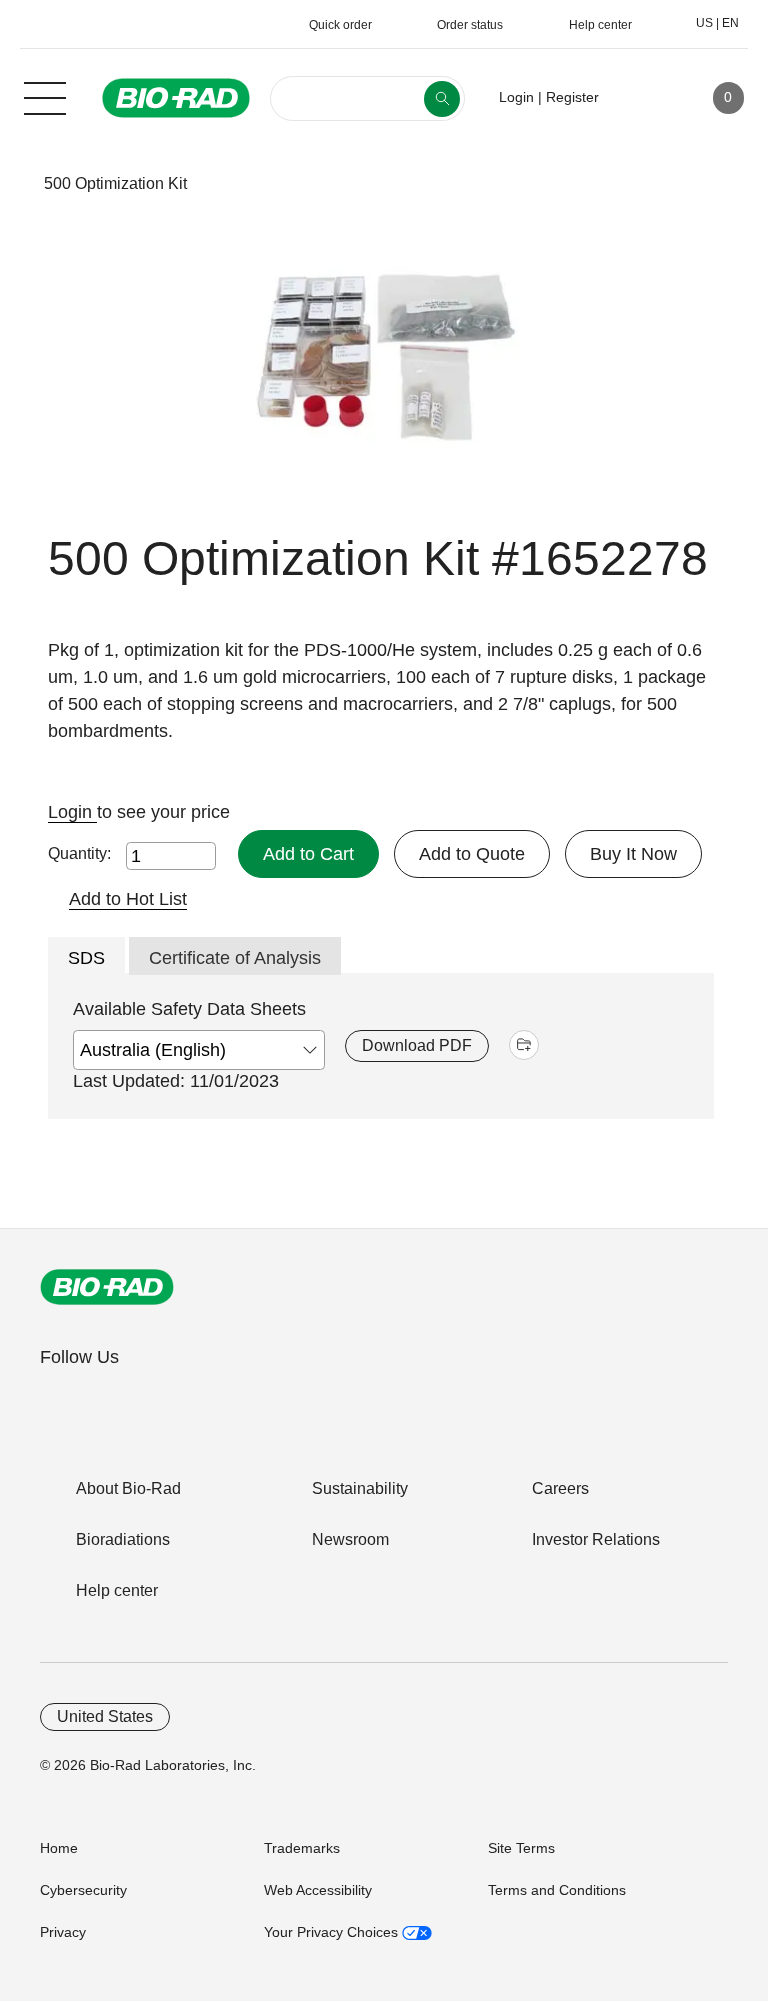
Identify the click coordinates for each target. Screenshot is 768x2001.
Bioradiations (123, 1539)
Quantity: (79, 853)
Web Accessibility (318, 1890)
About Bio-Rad (128, 1488)
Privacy (63, 1932)
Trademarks (302, 1848)
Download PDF (417, 1045)
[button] (12, 183)
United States (105, 1716)
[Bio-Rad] (107, 1287)
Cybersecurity (83, 1890)
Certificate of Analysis (235, 958)
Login (72, 812)
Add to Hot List (128, 899)
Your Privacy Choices (333, 1932)
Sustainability (360, 1488)
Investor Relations (596, 1539)
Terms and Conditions (557, 1890)
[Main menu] (45, 96)
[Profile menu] (643, 98)
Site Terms (521, 1848)
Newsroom (350, 1539)
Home (59, 1848)
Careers (560, 1488)
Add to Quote (472, 854)
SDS (86, 958)
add (524, 1045)
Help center (117, 1590)
